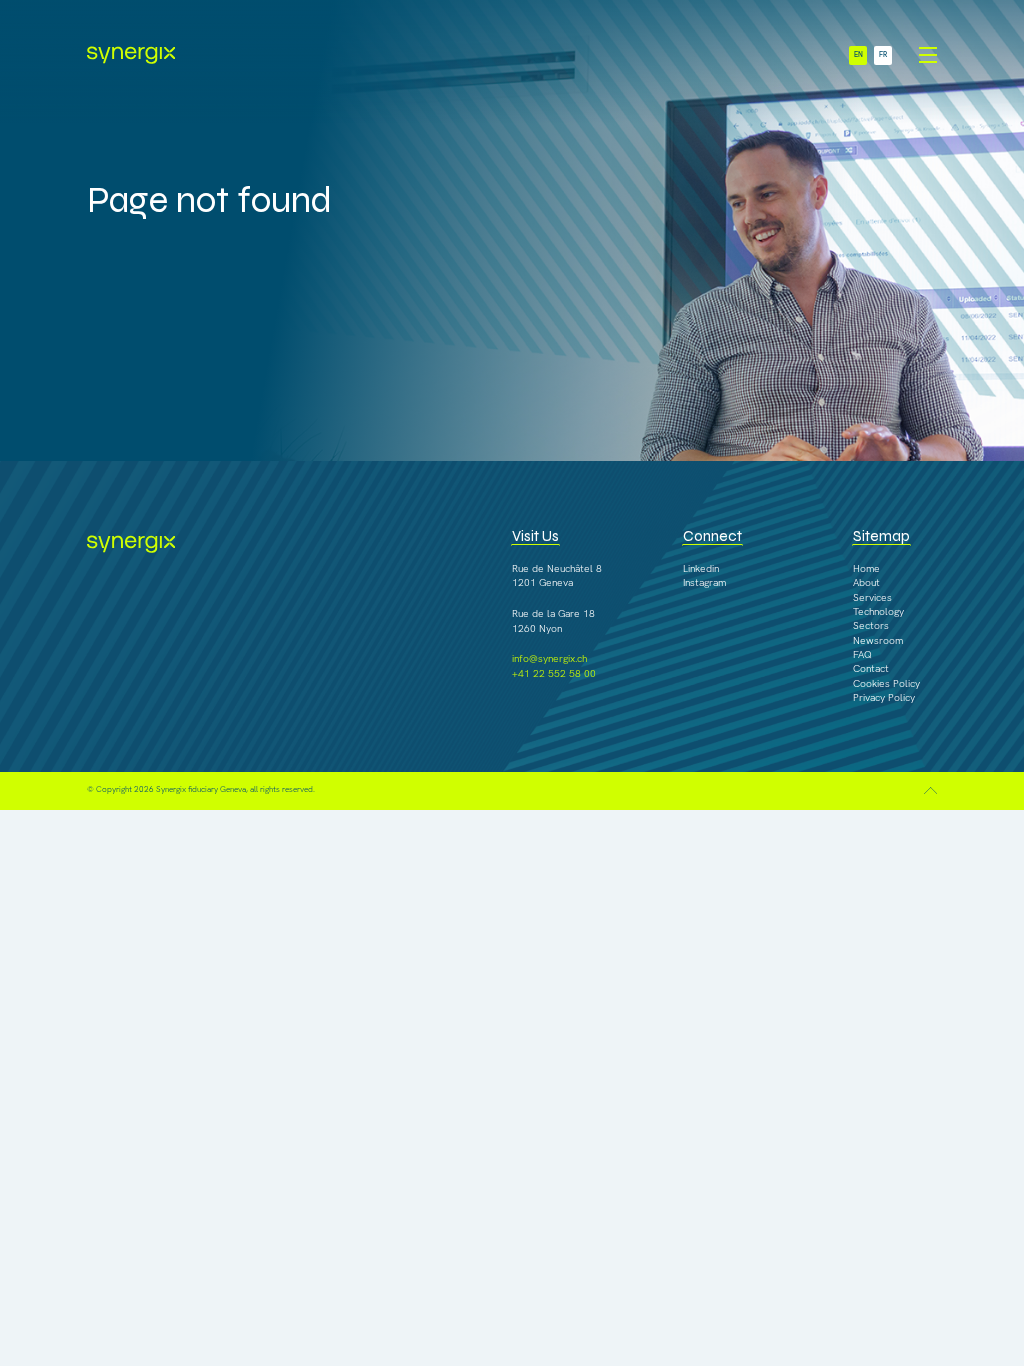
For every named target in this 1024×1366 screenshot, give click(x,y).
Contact (871, 668)
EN (858, 54)
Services (872, 597)
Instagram (704, 582)
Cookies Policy (886, 683)
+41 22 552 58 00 (554, 673)
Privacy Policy (884, 697)
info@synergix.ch (549, 658)
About (866, 582)
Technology (878, 611)
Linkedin (701, 568)
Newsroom (878, 640)
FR (883, 54)
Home (866, 568)
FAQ (862, 654)
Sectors (871, 625)
